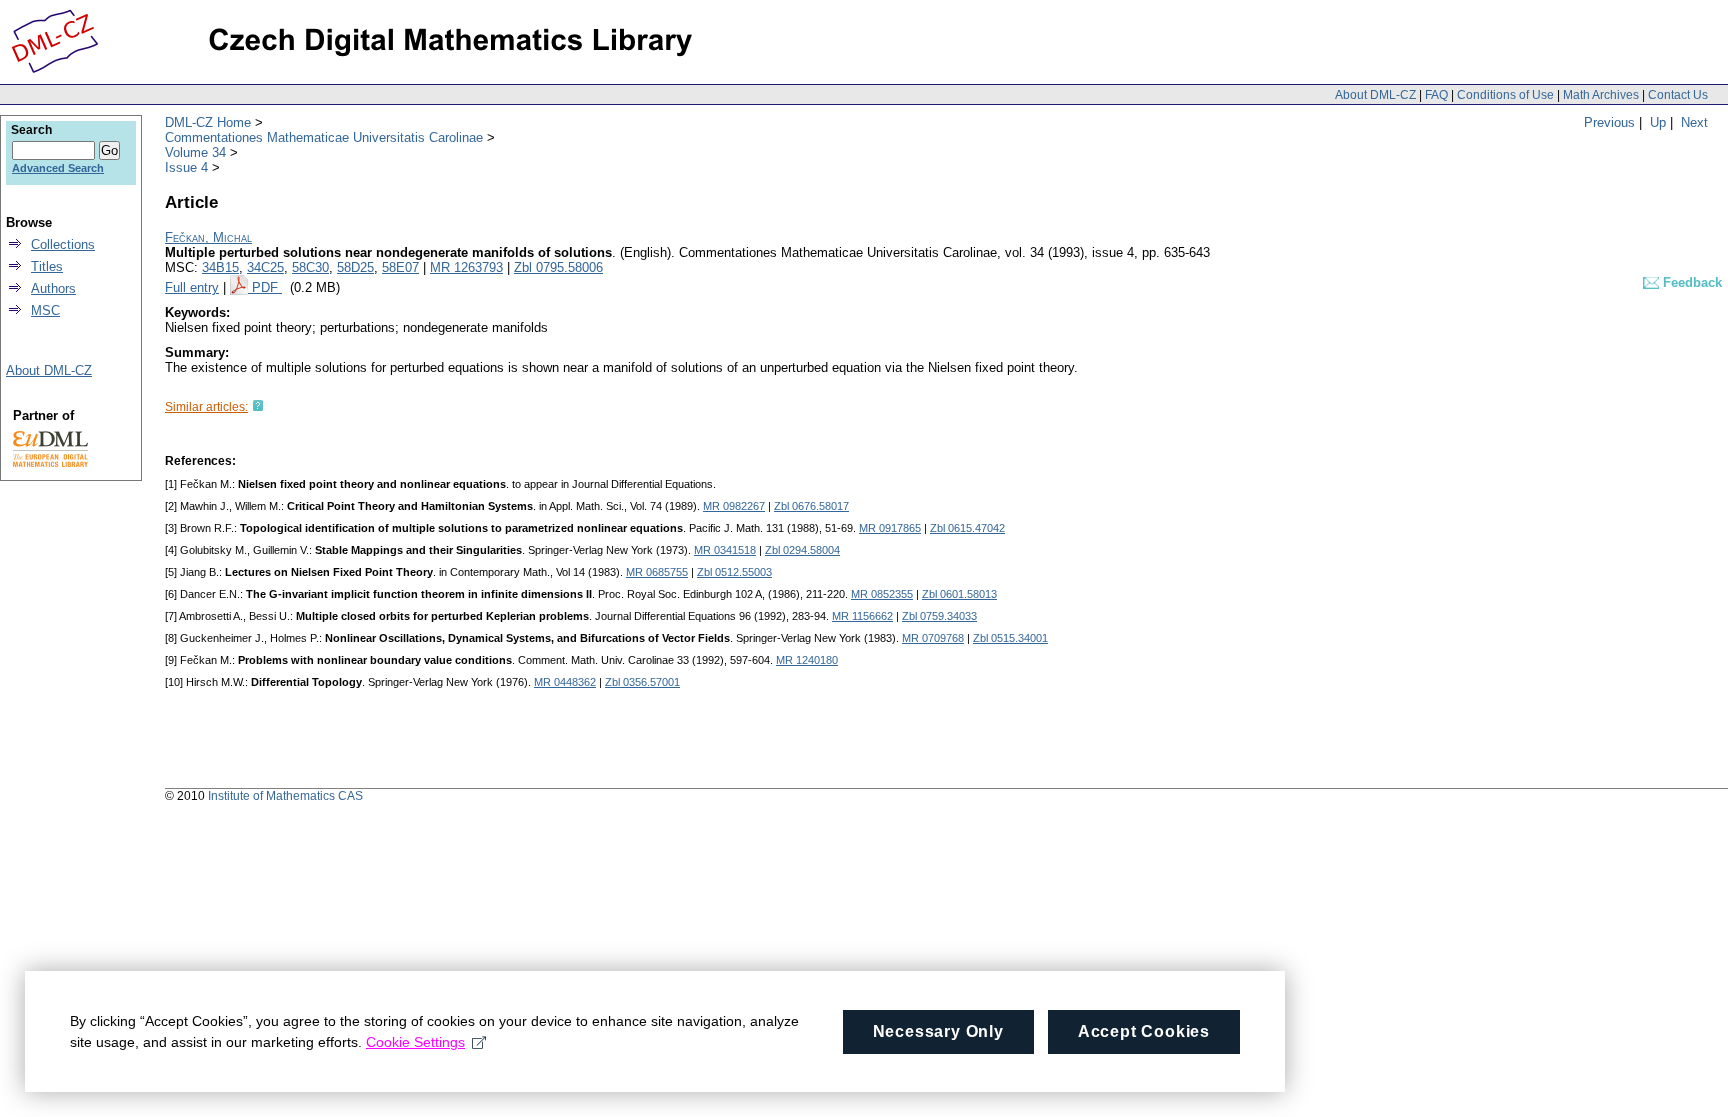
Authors (53, 288)
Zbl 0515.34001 (1010, 638)
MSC (45, 310)
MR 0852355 (882, 594)
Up (1658, 122)
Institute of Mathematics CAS (285, 796)
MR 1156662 (862, 616)
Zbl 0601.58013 (959, 594)
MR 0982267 (734, 506)
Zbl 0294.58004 (802, 550)
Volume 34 (195, 152)
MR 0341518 (725, 550)
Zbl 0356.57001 (642, 682)
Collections (63, 244)
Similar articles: (206, 407)
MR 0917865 (890, 528)
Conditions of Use (1505, 95)
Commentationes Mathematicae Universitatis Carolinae (324, 137)
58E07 (400, 267)
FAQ (1436, 95)
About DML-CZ (1375, 95)
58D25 (355, 267)
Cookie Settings (415, 1042)
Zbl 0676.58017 (811, 506)
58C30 (310, 267)
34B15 (220, 267)
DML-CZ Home (208, 122)
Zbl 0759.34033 (939, 616)
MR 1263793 (466, 267)
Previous (1609, 122)
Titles (47, 266)
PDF (267, 287)
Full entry (192, 287)
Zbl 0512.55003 (734, 572)
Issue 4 (186, 167)
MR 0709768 (933, 638)
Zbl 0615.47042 (967, 528)
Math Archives (1601, 95)
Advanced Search (58, 168)
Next (1694, 122)
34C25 (265, 267)
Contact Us (1678, 95)
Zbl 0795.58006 (558, 267)
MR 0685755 (657, 572)
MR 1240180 (807, 660)
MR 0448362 (565, 682)
